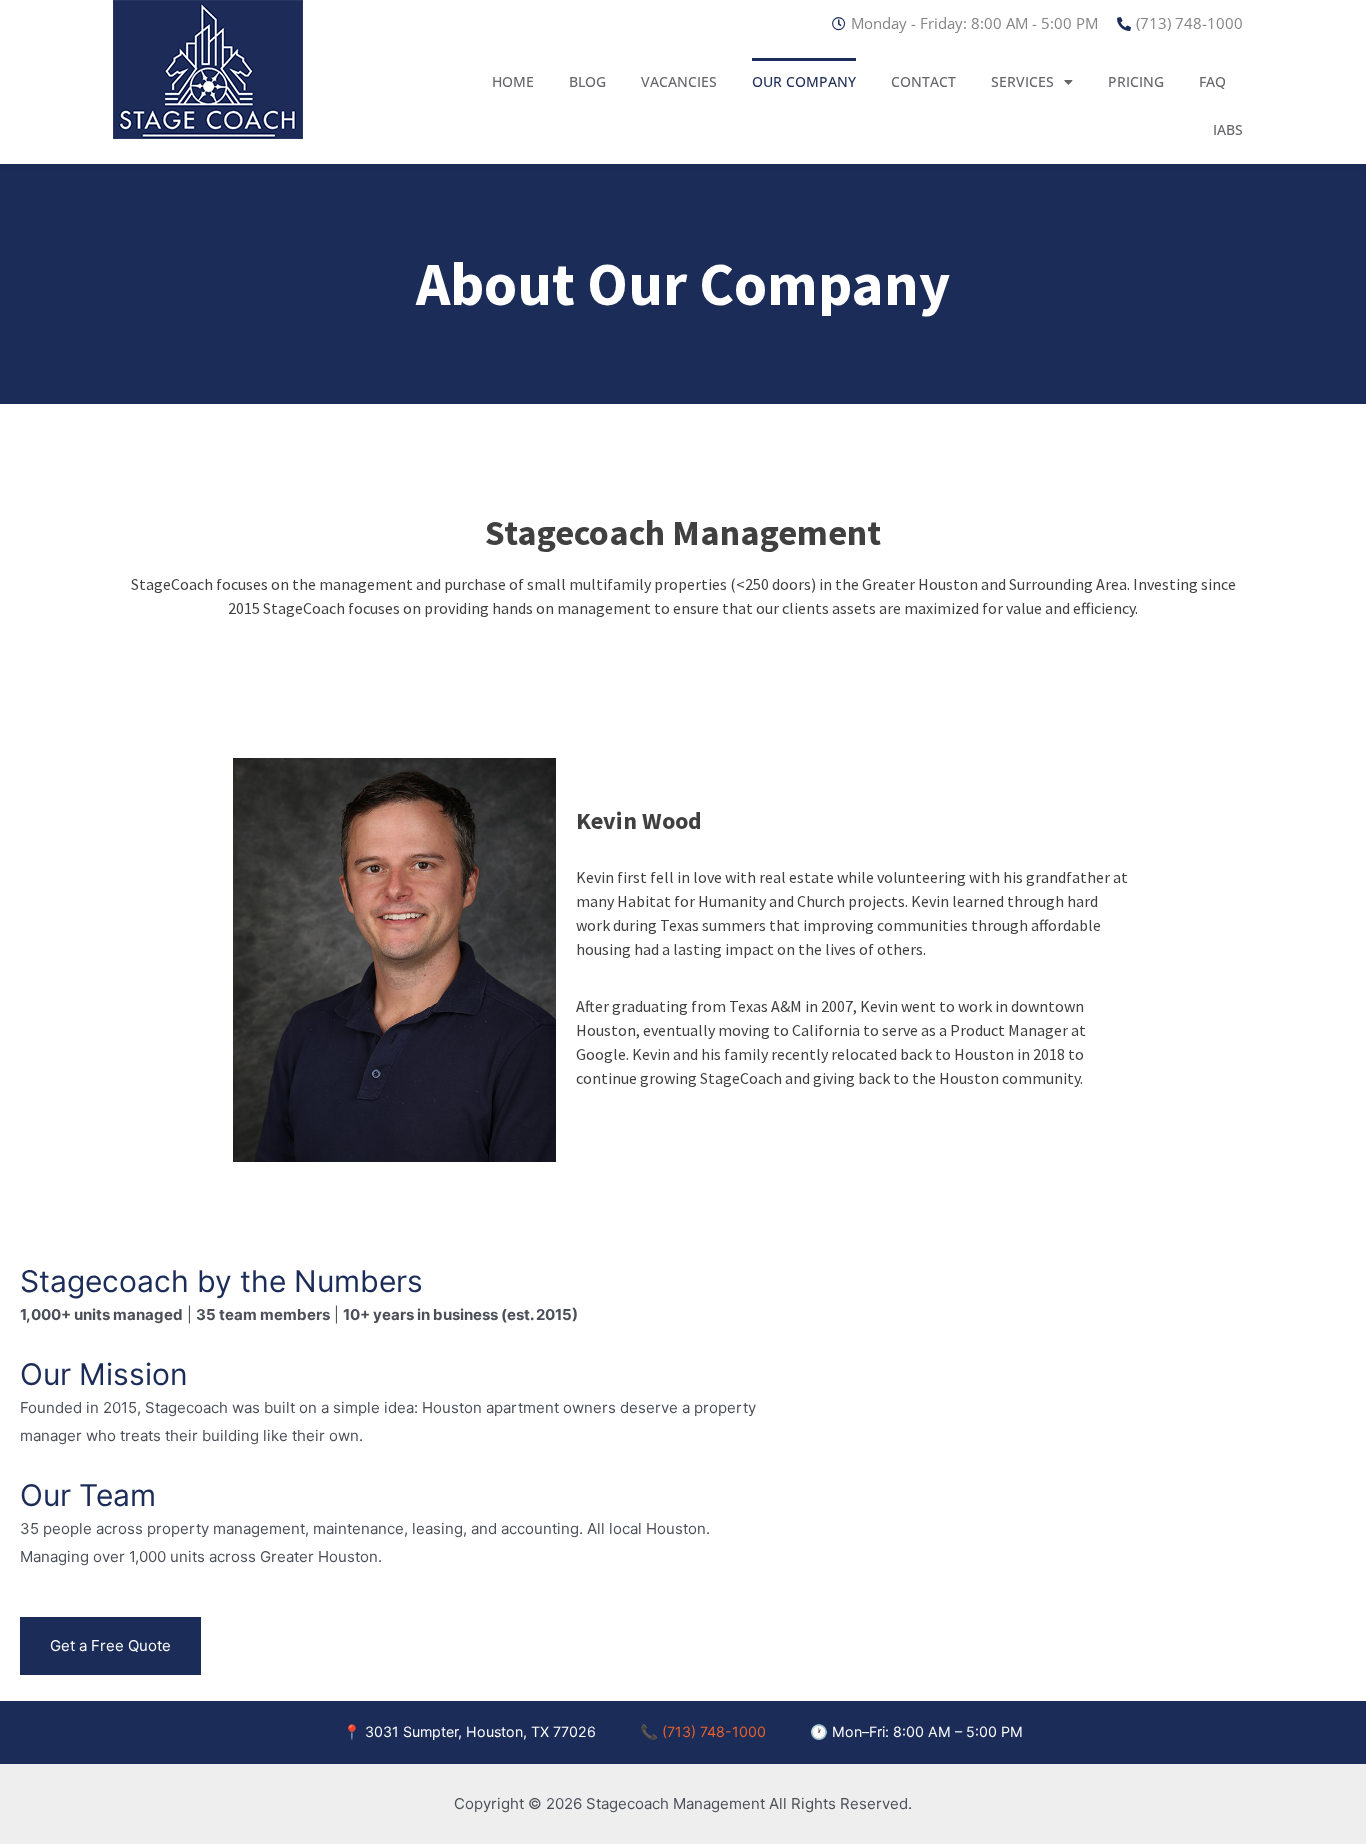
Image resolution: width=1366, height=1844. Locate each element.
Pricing (1136, 81)
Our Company (804, 81)
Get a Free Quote (110, 1645)
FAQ (1212, 81)
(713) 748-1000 (714, 1731)
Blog (587, 81)
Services (1022, 81)
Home (513, 81)
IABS (1228, 129)
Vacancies (679, 81)
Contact (923, 81)
